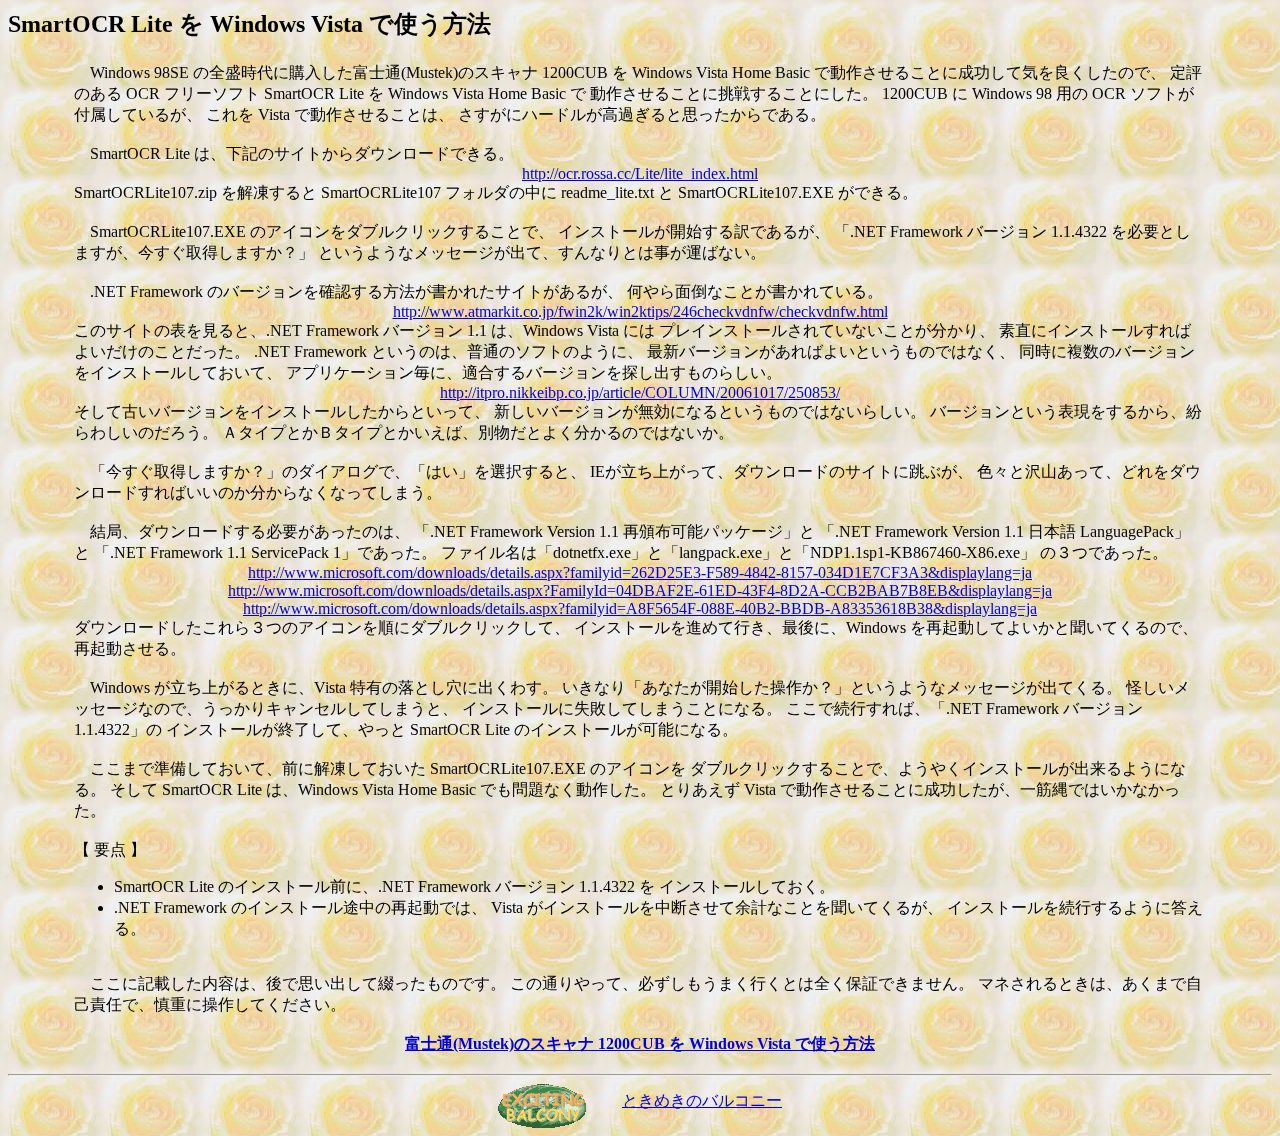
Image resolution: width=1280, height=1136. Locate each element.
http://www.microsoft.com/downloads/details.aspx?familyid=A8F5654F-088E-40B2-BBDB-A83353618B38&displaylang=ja (640, 608)
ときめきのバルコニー (702, 1100)
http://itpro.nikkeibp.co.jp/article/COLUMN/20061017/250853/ (640, 392)
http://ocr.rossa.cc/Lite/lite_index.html (640, 173)
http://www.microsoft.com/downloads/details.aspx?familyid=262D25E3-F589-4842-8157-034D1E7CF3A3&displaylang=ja (640, 572)
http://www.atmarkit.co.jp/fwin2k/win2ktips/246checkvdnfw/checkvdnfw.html (640, 311)
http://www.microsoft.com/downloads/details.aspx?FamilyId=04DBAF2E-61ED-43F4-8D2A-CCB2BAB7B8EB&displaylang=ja (640, 590)
